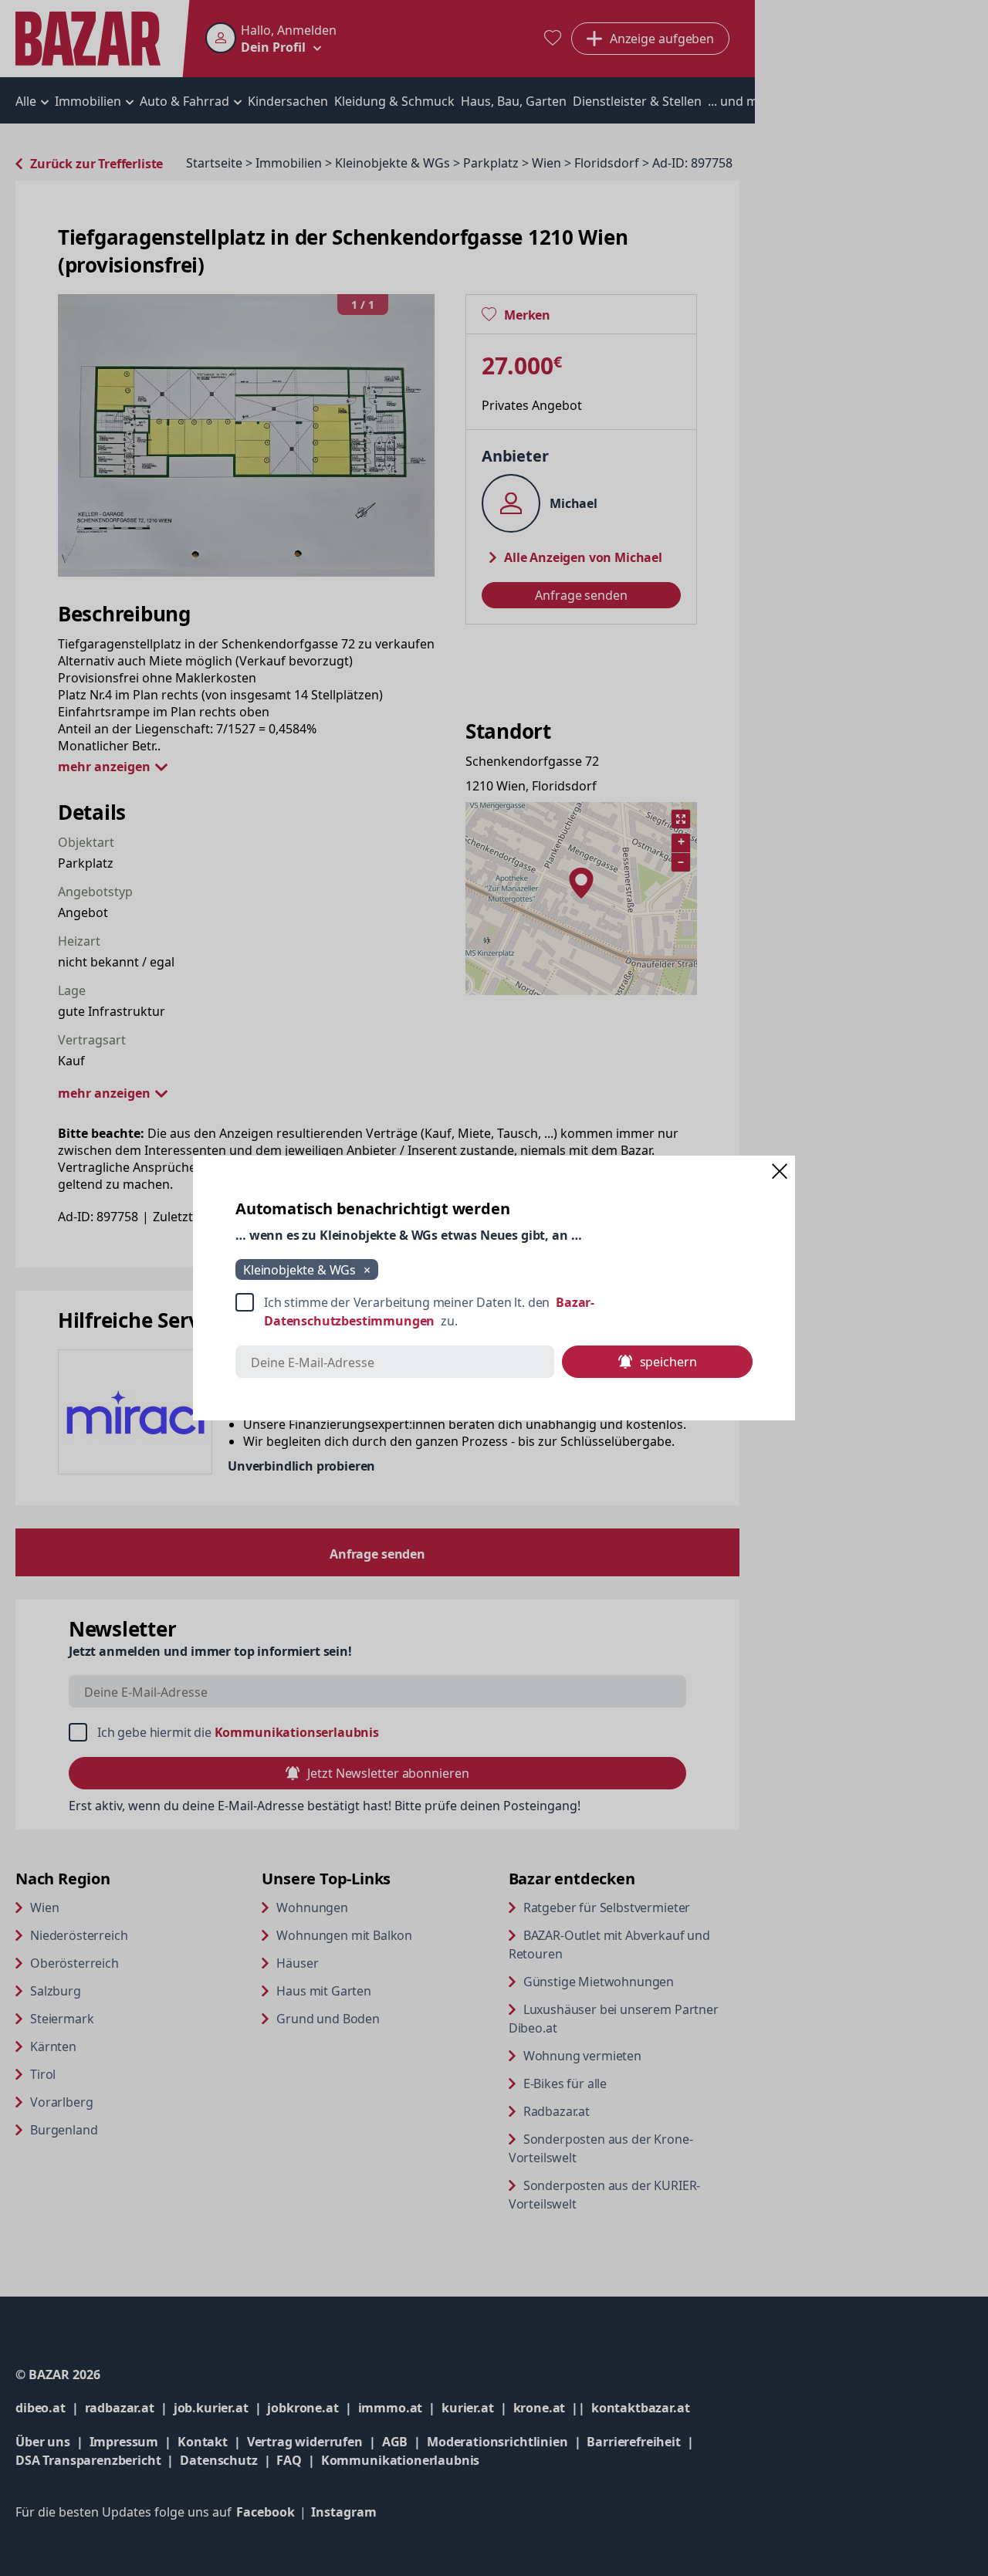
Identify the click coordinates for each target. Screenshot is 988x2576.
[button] (780, 1171)
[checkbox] (494, 1312)
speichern (668, 1362)
